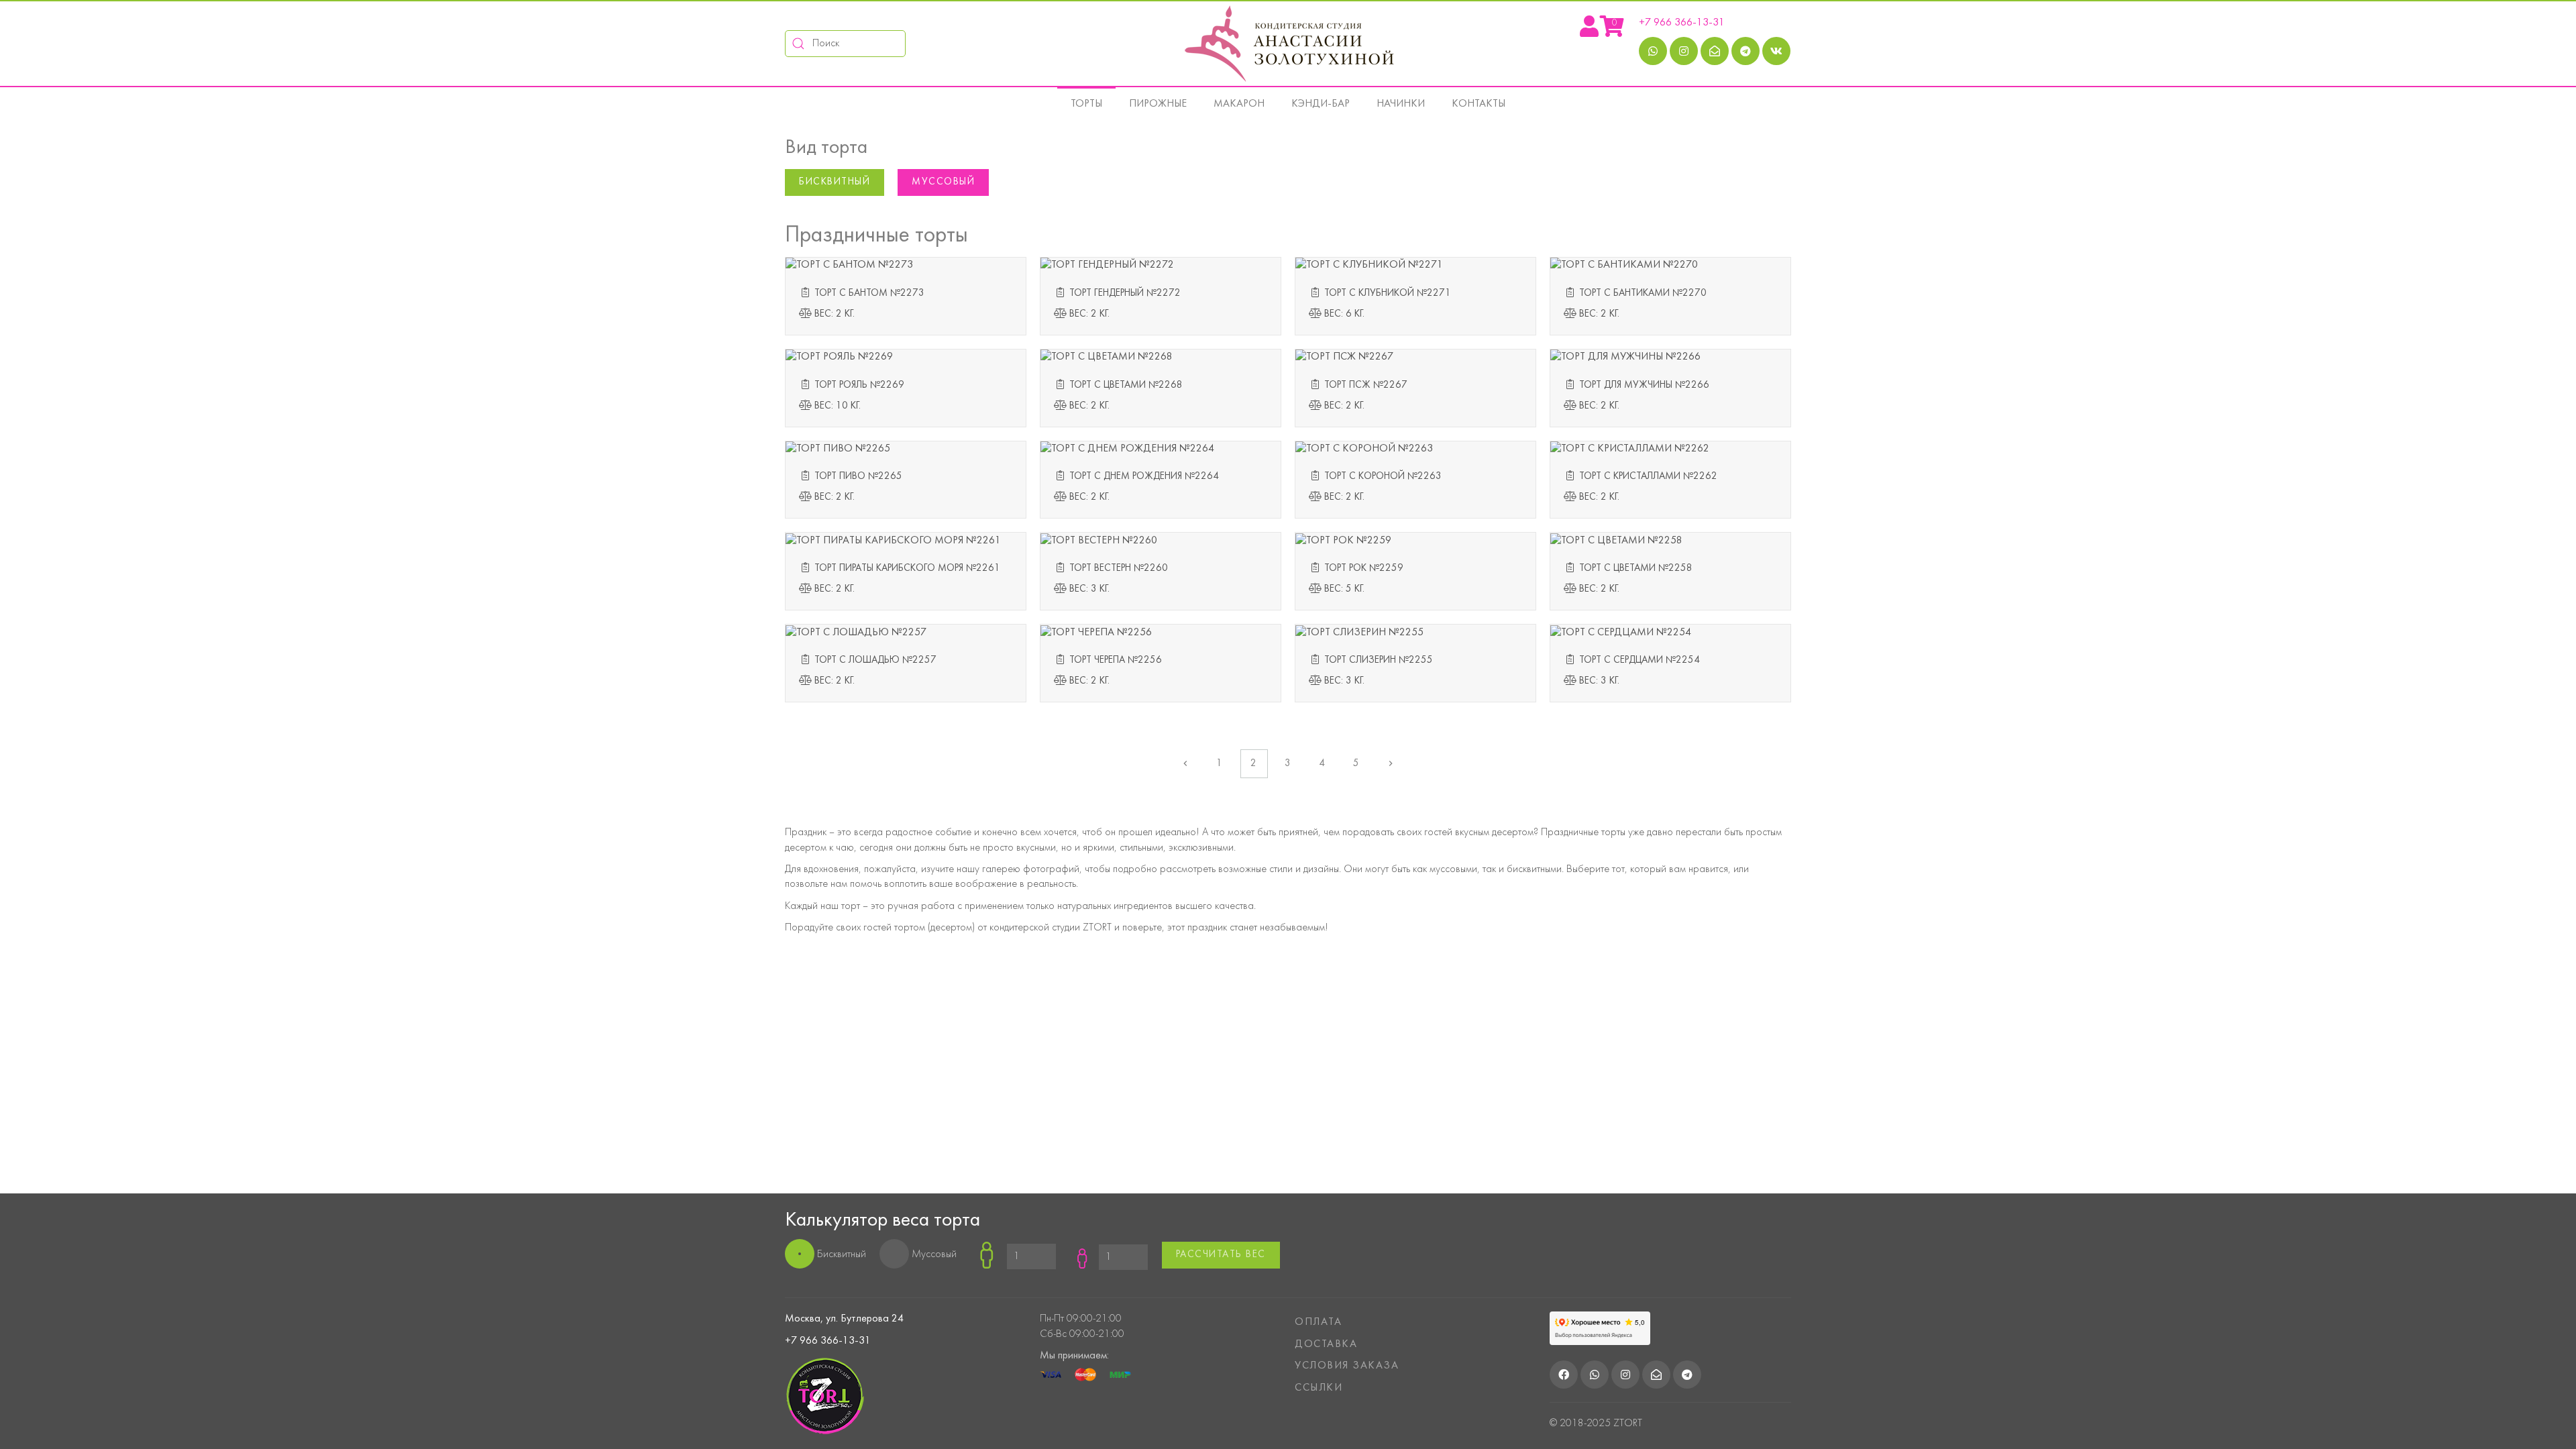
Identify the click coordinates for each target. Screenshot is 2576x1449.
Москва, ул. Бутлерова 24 (844, 1319)
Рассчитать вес (1221, 1255)
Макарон (1239, 104)
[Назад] (1186, 764)
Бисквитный (835, 182)
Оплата (1318, 1322)
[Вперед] (1391, 764)
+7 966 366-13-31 (1682, 23)
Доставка (1326, 1344)
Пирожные (1158, 104)
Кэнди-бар (1321, 104)
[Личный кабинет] (1589, 32)
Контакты (1479, 104)
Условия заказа (1347, 1366)
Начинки (1401, 104)
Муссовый (943, 182)
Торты (1086, 104)
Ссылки (1319, 1388)
